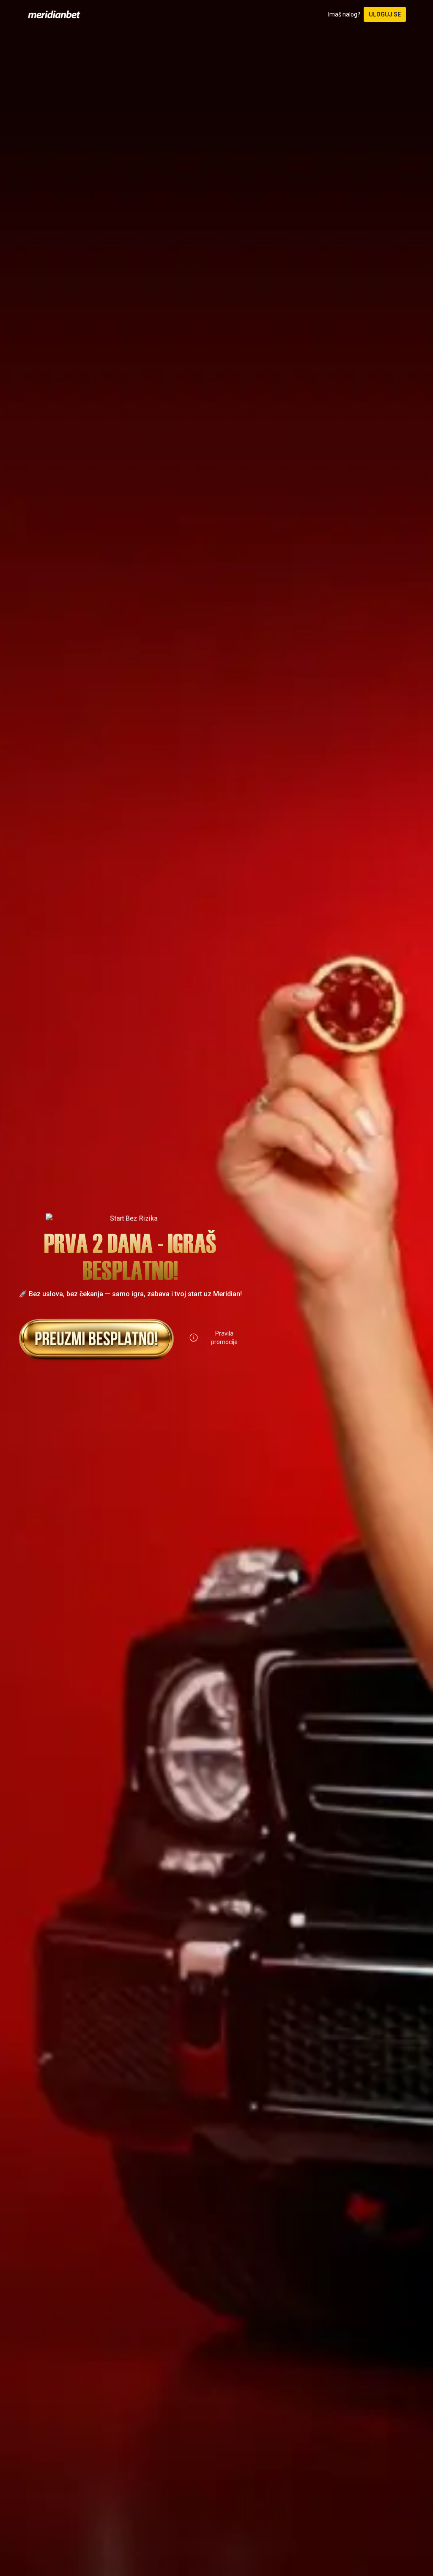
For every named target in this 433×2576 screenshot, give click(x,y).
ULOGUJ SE (385, 14)
